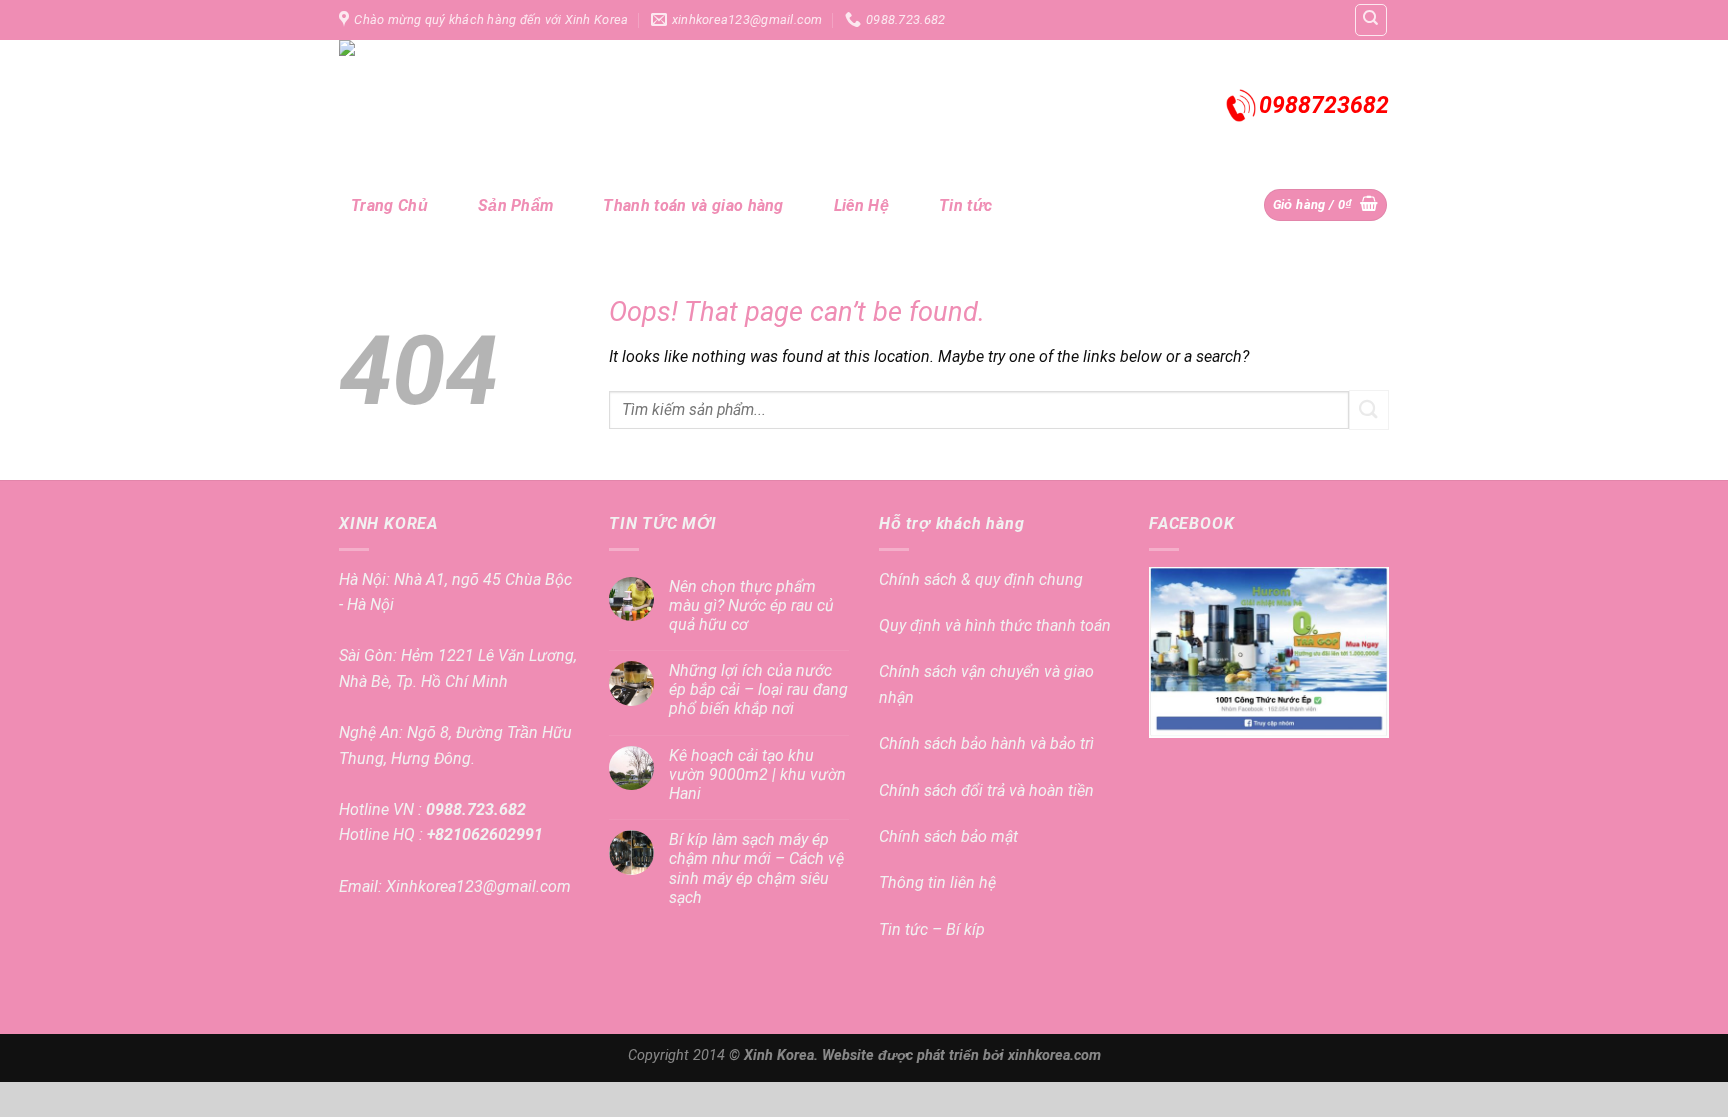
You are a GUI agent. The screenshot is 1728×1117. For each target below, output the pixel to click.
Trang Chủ (389, 205)
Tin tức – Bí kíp (932, 929)
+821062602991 (483, 834)
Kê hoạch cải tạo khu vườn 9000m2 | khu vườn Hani (757, 774)
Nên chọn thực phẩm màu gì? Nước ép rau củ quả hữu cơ (751, 605)
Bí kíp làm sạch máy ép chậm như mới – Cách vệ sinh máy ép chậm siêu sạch (756, 868)
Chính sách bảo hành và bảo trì (986, 743)
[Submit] (1369, 409)
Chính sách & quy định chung (981, 579)
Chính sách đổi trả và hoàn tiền (986, 790)
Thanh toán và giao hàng (693, 205)
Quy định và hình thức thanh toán (995, 625)
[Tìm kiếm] (1371, 20)
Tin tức (965, 205)
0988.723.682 (474, 809)
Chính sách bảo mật (948, 836)
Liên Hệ (861, 205)
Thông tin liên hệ (937, 882)
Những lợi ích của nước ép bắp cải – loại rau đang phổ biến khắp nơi (758, 689)
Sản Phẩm (516, 205)
